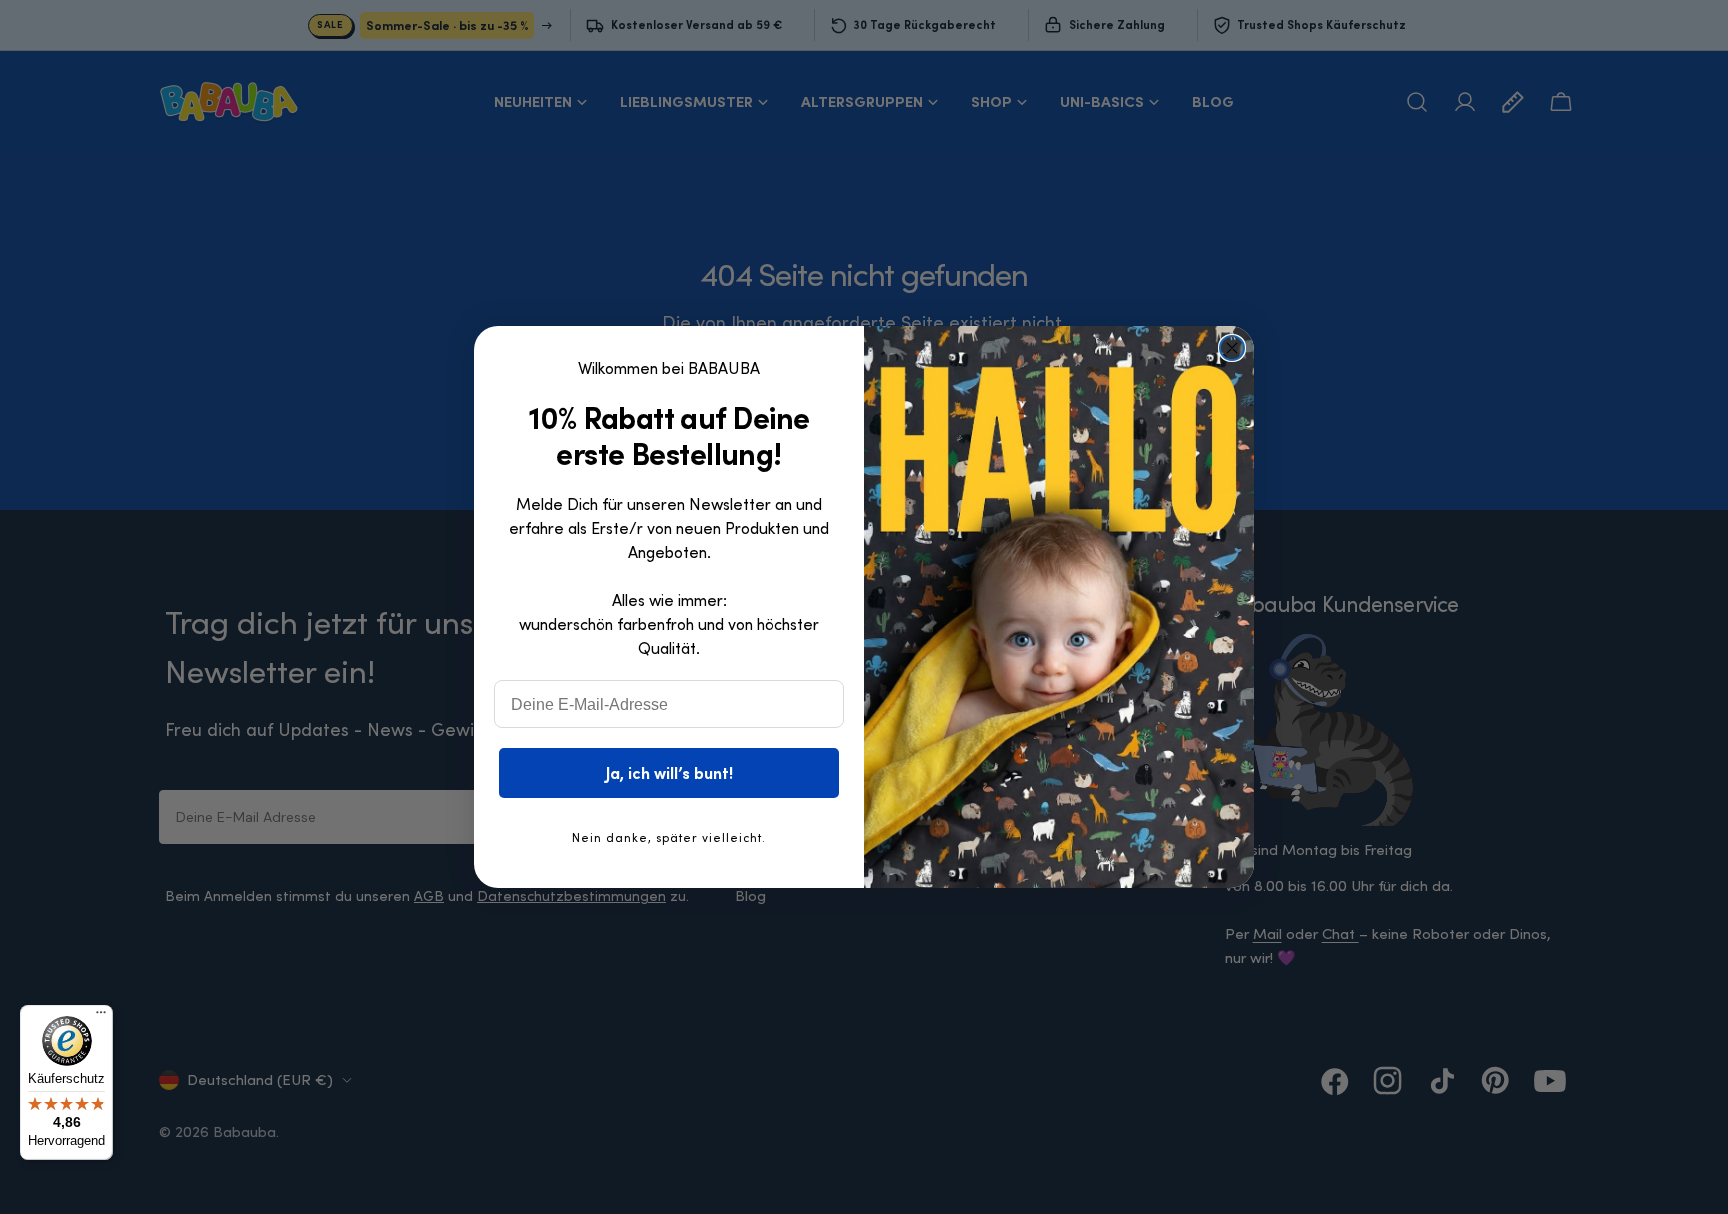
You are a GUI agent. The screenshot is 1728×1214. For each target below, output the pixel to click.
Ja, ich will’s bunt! (669, 773)
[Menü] (101, 1017)
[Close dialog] (1232, 348)
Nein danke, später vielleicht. (669, 837)
